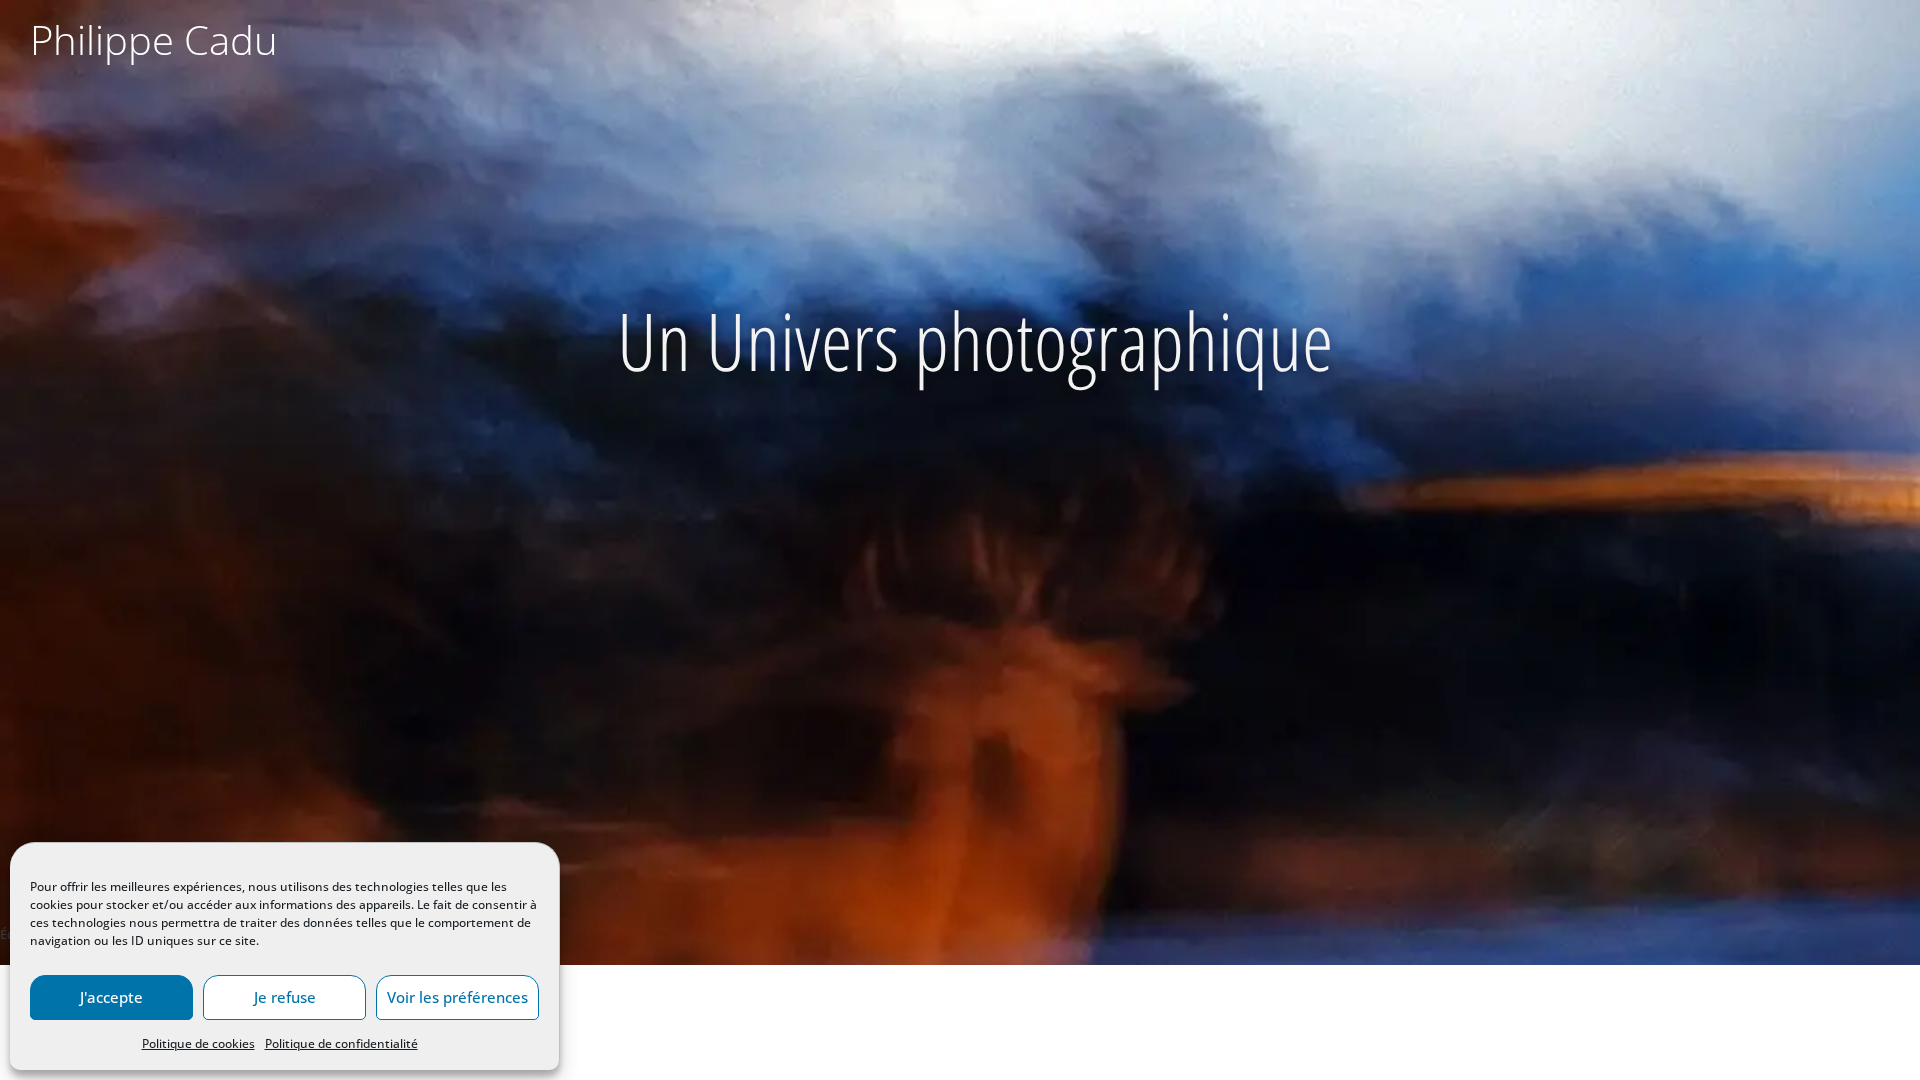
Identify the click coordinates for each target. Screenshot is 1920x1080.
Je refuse (285, 997)
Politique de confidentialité (341, 1043)
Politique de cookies (198, 1043)
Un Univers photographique (975, 339)
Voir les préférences (457, 997)
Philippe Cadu (154, 39)
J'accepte (111, 997)
